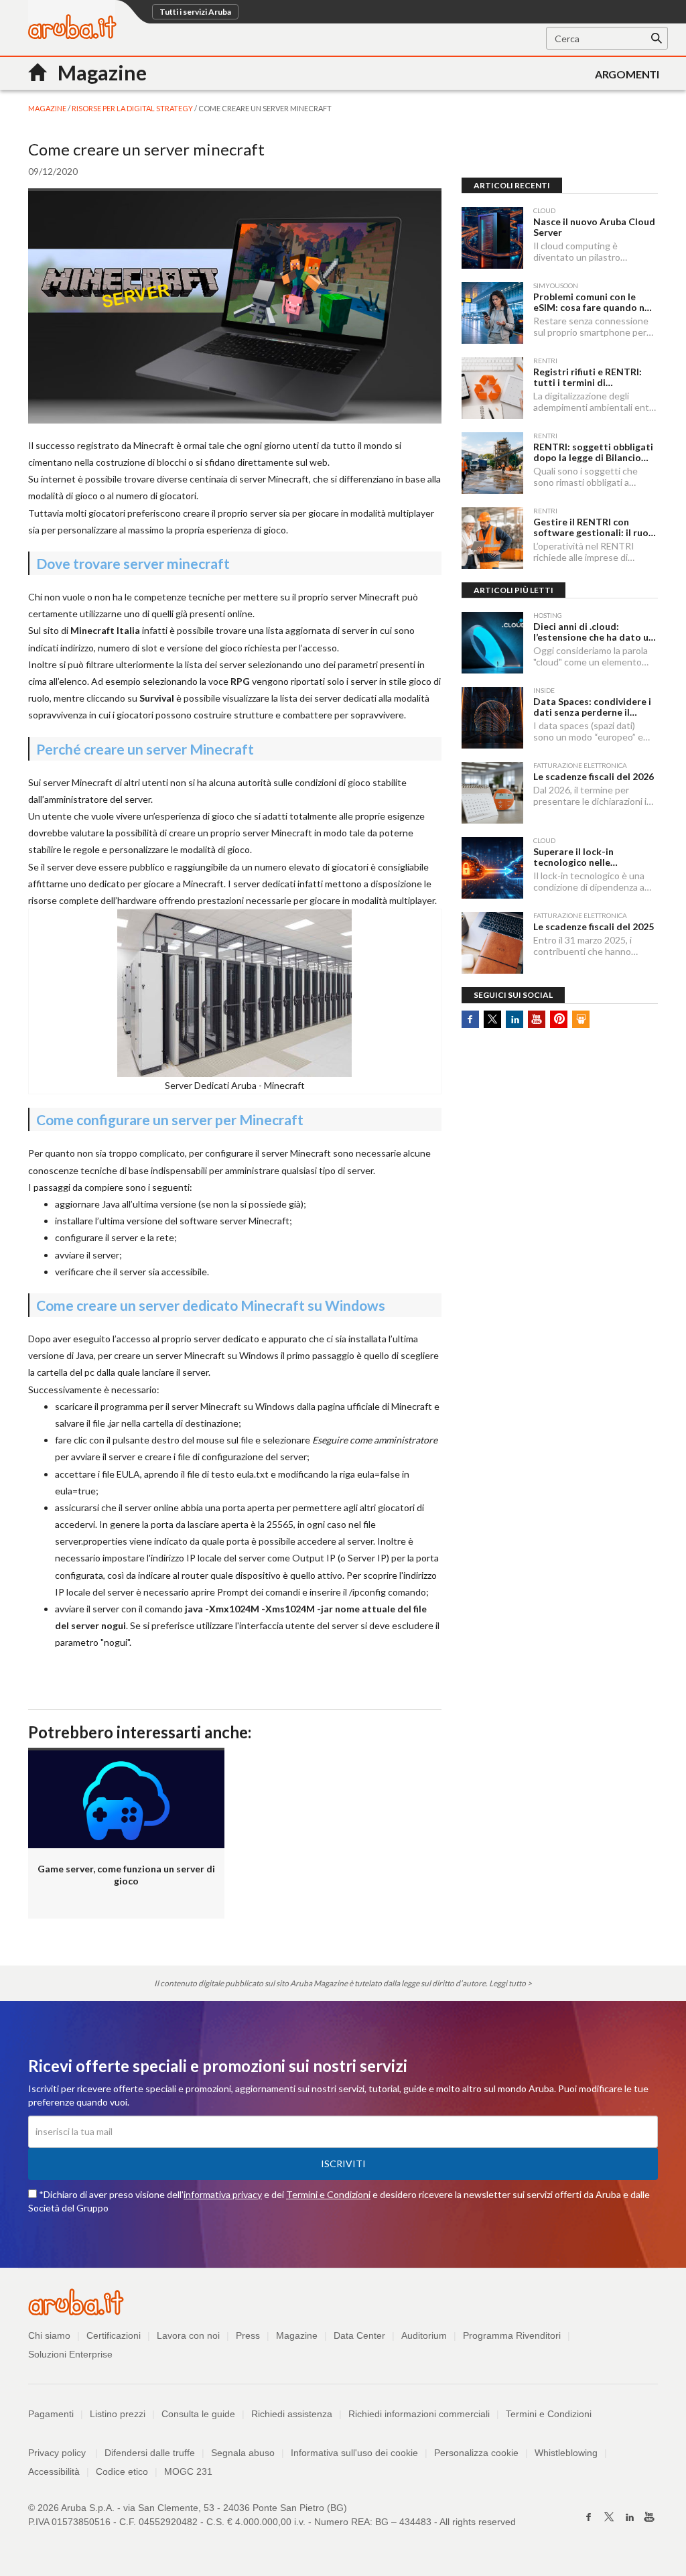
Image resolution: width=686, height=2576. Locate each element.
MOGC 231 (188, 2471)
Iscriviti (343, 2164)
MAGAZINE (48, 108)
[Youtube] (649, 2517)
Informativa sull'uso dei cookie (354, 2453)
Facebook (470, 1019)
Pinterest (559, 1019)
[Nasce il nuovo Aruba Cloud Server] (492, 238)
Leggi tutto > (510, 1983)
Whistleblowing (566, 2453)
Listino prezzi (118, 2414)
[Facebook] (589, 2517)
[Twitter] (609, 2517)
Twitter (492, 1019)
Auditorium (424, 2335)
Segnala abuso (243, 2453)
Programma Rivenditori (512, 2335)
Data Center (359, 2335)
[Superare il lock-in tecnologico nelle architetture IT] (492, 868)
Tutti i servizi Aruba (195, 12)
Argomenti (627, 74)
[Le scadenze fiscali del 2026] (492, 793)
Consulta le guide (198, 2414)
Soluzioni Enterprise (70, 2354)
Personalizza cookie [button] (476, 2453)
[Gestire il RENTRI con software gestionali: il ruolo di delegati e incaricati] (492, 538)
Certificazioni (114, 2335)
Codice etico (122, 2471)
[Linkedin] (629, 2517)
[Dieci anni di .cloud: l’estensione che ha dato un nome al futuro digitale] (492, 643)
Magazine (297, 2335)
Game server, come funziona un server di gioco (126, 1875)
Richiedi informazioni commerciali (419, 2414)
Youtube (537, 1019)
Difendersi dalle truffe (150, 2453)
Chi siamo (49, 2335)
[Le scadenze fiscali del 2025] (492, 943)
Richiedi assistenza (292, 2414)
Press (248, 2335)
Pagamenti (51, 2414)
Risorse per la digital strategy (133, 108)
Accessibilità (54, 2471)
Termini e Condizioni (328, 2194)
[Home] (72, 35)
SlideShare (581, 1019)
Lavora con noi (188, 2335)
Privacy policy (63, 2453)
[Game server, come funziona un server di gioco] (126, 1798)
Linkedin (514, 1019)
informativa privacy (223, 2194)
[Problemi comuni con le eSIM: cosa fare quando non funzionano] (492, 313)
